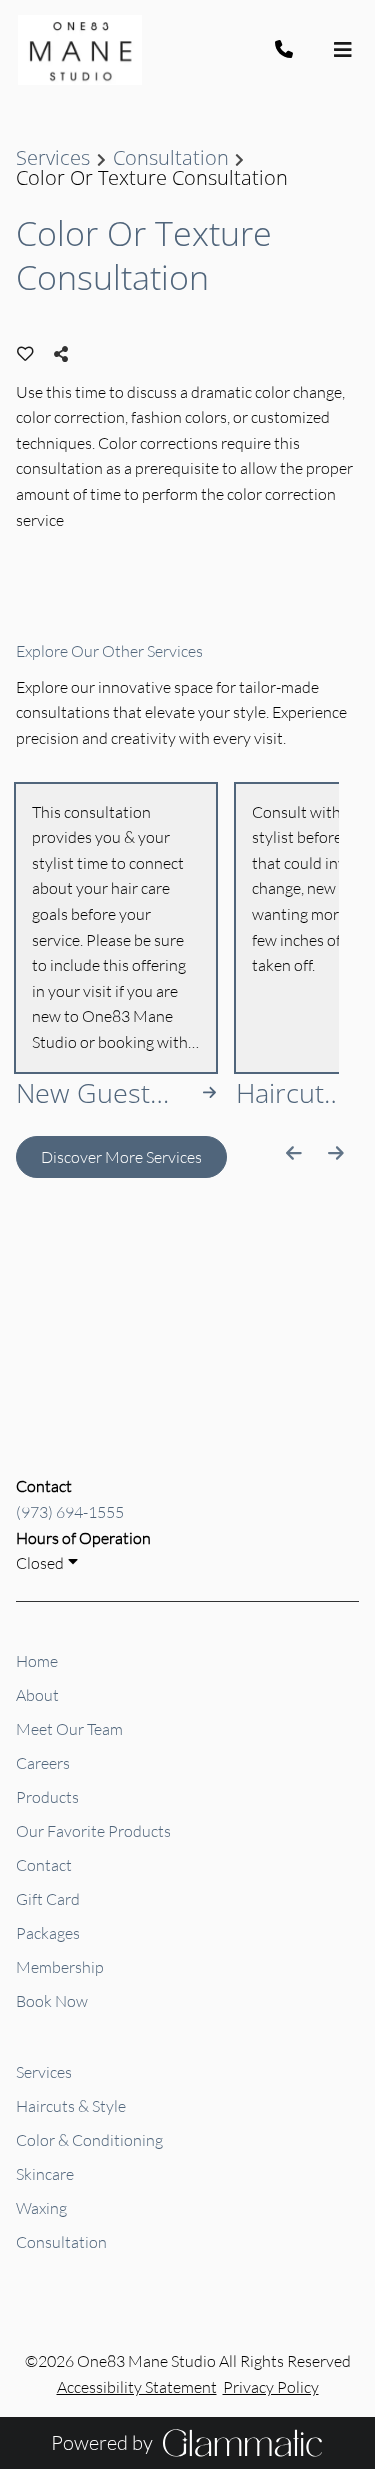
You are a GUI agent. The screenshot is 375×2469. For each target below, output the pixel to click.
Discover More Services (121, 1157)
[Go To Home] (80, 50)
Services (53, 158)
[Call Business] (302, 50)
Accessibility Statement (137, 2387)
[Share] (66, 354)
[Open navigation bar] (343, 50)
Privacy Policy (271, 2387)
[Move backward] (294, 1153)
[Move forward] (335, 1153)
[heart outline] (25, 354)
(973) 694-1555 (70, 1512)
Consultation (171, 158)
